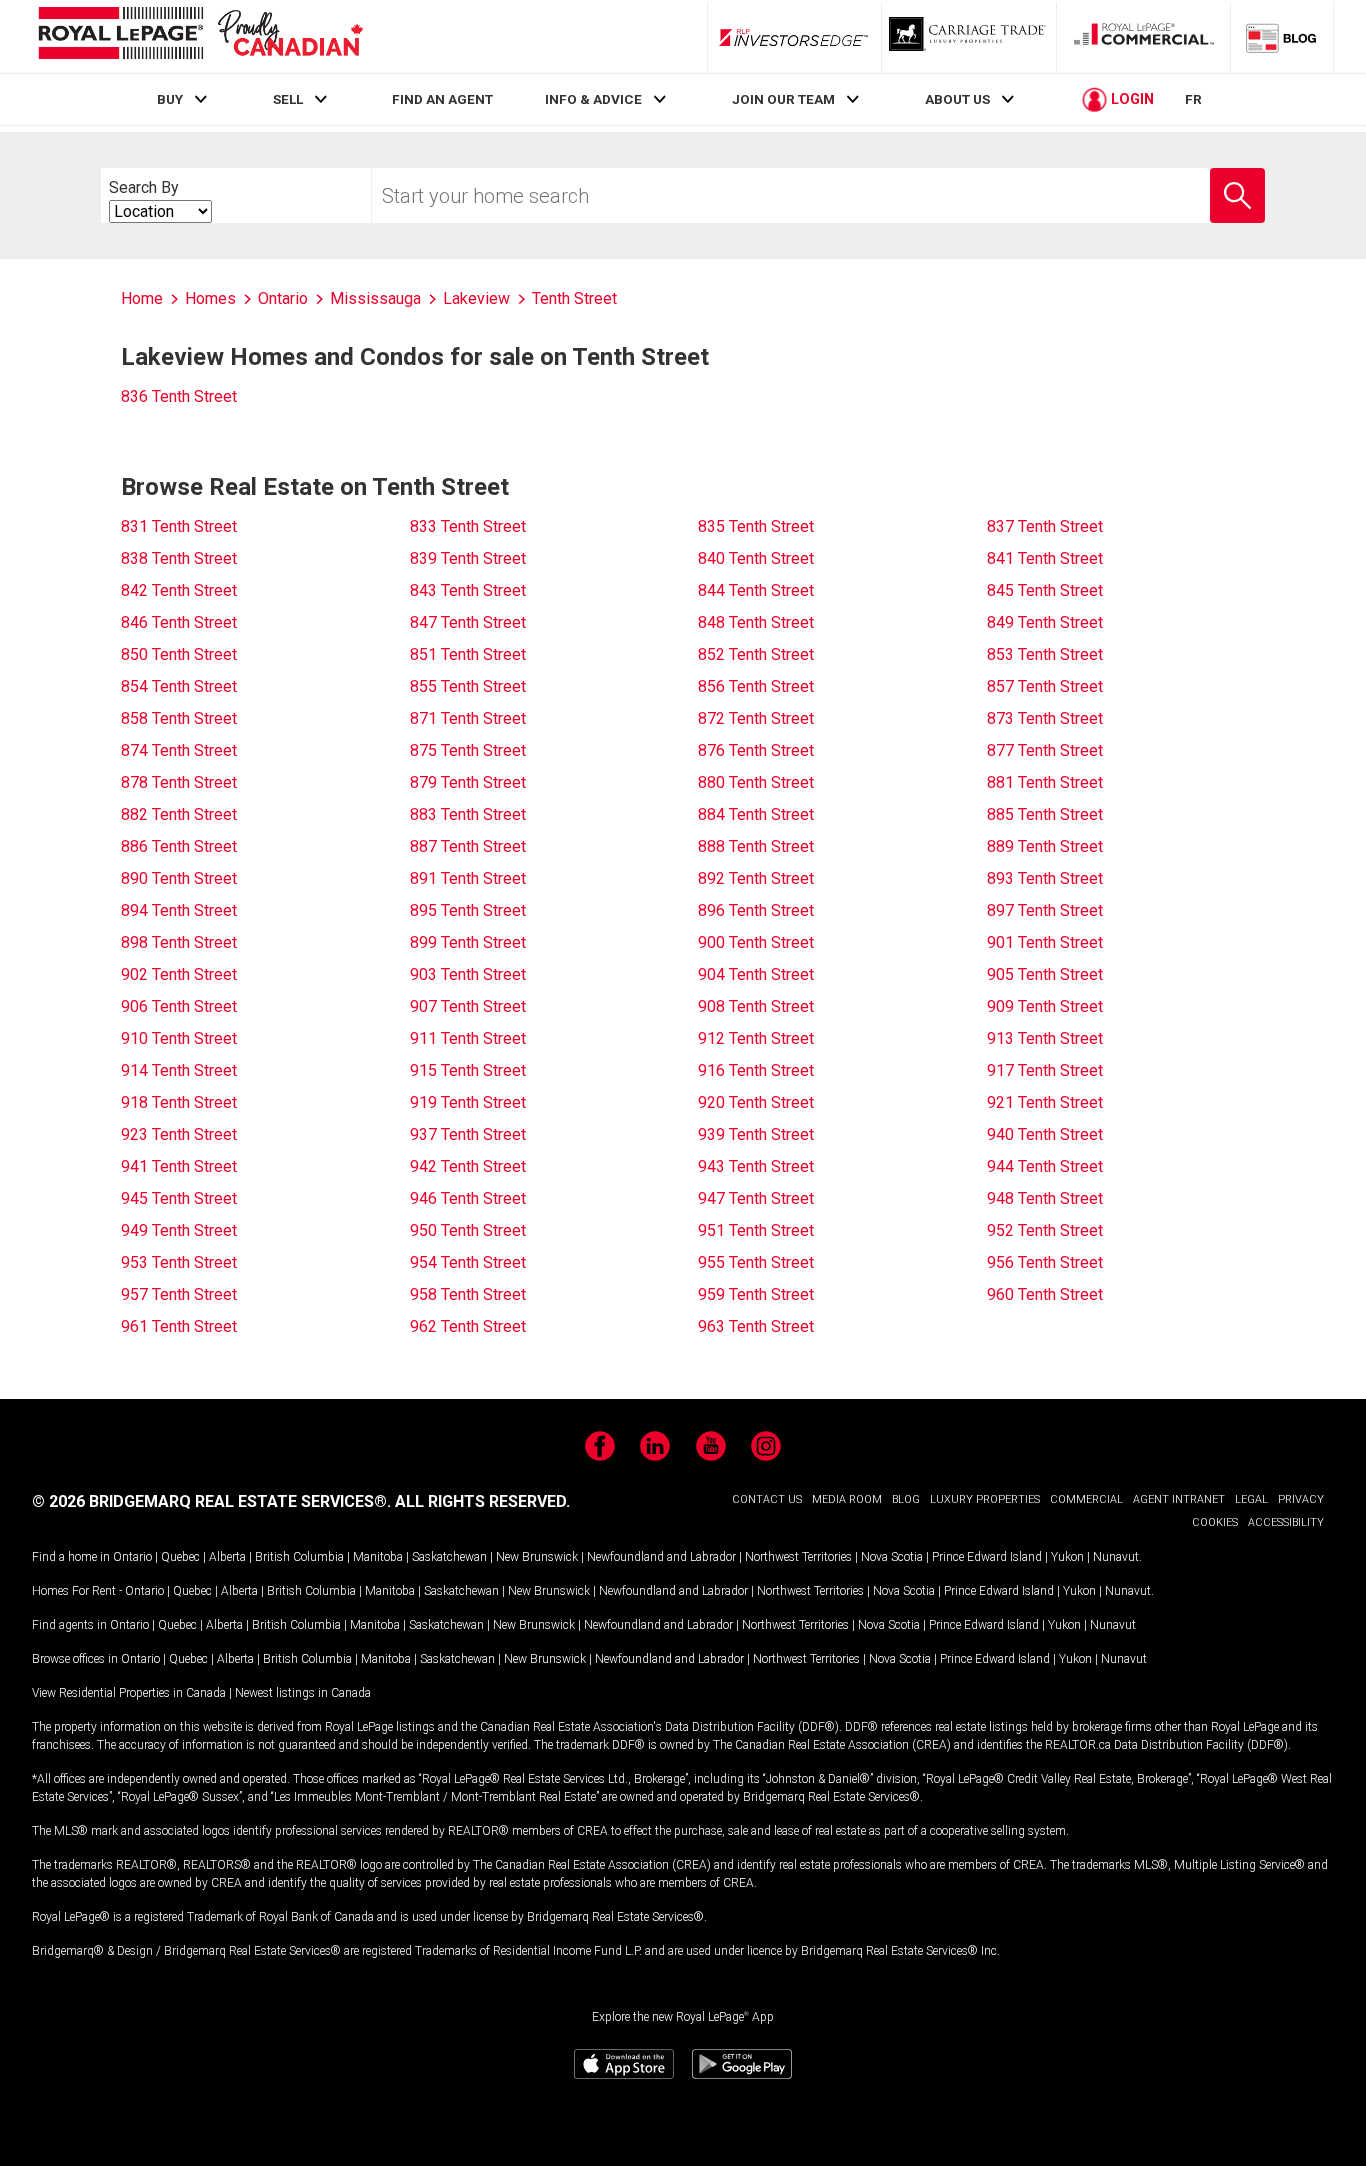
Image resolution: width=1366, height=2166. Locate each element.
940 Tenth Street (1045, 1134)
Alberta (227, 1557)
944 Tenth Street (1045, 1166)
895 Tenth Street (468, 910)
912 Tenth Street (756, 1038)
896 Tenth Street (756, 910)
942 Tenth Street (468, 1166)
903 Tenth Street (468, 974)
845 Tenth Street (1045, 590)
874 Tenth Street (179, 750)
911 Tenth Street (468, 1038)
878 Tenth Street (179, 782)
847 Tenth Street (468, 622)
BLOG (906, 1499)
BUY (170, 99)
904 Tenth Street (756, 974)
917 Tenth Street (1045, 1070)
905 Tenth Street (1045, 974)
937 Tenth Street (468, 1134)
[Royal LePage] (200, 36)
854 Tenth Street (179, 686)
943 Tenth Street (756, 1166)
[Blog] (1282, 37)
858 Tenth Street (179, 718)
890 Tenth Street (179, 878)
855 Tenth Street (468, 686)
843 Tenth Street (468, 590)
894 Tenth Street (179, 910)
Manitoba (378, 1557)
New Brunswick (537, 1557)
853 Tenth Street (1045, 654)
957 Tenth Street (179, 1294)
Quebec (180, 1557)
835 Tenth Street (756, 526)
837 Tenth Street (1045, 526)
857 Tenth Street (1045, 686)
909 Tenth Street (1045, 1006)
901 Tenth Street (1045, 942)
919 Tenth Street (468, 1102)
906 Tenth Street (179, 1006)
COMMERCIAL (1086, 1499)
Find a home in (71, 1557)
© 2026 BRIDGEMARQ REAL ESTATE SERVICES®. (211, 1501)
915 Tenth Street (468, 1070)
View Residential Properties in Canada (129, 1693)
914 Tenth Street (179, 1070)
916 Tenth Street (756, 1070)
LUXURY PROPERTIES (985, 1499)
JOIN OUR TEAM (783, 99)
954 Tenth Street (468, 1262)
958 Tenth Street (468, 1294)
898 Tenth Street (179, 942)
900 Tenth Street (756, 942)
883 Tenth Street (468, 814)
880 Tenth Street (756, 782)
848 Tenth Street (756, 622)
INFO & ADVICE (593, 99)
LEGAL (1251, 1499)
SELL (288, 99)
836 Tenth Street (179, 396)
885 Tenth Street (1045, 814)
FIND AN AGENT (442, 99)
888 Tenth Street (756, 846)
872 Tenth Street (756, 718)
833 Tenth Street (468, 526)
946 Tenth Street (468, 1198)
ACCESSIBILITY (1286, 1522)
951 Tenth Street (756, 1230)
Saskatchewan (449, 1557)
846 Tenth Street (179, 622)
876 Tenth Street (756, 750)
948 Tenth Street (1045, 1198)
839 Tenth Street (468, 558)
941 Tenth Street (179, 1166)
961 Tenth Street (179, 1326)
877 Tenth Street (1045, 750)
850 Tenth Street (179, 654)
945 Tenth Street (179, 1198)
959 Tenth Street (756, 1294)
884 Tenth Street (756, 814)
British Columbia (299, 1557)
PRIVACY (1301, 1499)
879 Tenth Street (468, 782)
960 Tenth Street (1045, 1294)
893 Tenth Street (1045, 878)
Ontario (132, 1557)
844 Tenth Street (756, 590)
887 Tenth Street (468, 846)
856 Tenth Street (756, 686)
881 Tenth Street (1045, 782)
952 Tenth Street (1045, 1230)
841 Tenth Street (1045, 558)
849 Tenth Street (1045, 622)
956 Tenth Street (1045, 1262)
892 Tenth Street (756, 878)
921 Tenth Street (1045, 1102)
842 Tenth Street (179, 590)
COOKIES (1215, 1522)
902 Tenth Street (179, 974)
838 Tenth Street (179, 558)
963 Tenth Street (756, 1326)
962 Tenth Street (468, 1326)
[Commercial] (1144, 37)
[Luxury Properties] (969, 37)
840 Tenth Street (756, 558)
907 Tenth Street (468, 1006)
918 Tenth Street (179, 1102)
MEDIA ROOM (847, 1499)
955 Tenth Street (756, 1262)
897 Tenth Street (1045, 910)
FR (1193, 99)
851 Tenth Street (468, 654)
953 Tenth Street (179, 1262)
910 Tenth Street (179, 1038)
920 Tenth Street (756, 1102)
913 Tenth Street (1045, 1038)
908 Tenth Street (756, 1006)
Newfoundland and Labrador (661, 1557)
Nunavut (1116, 1557)
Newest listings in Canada (303, 1693)
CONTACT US (767, 1499)
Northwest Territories (798, 1557)
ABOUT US (957, 99)
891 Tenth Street (468, 878)
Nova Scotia (892, 1557)
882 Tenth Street (179, 814)
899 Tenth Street (468, 942)
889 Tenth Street (1045, 846)
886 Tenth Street (179, 846)
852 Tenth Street (756, 654)
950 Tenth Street (468, 1230)
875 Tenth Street (468, 750)
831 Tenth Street (179, 526)
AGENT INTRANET (1179, 1499)
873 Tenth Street (1045, 718)
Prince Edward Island (987, 1557)
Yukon (1067, 1557)
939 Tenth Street (756, 1134)
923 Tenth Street (179, 1134)
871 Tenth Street (468, 718)
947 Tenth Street (756, 1198)
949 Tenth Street (179, 1230)
